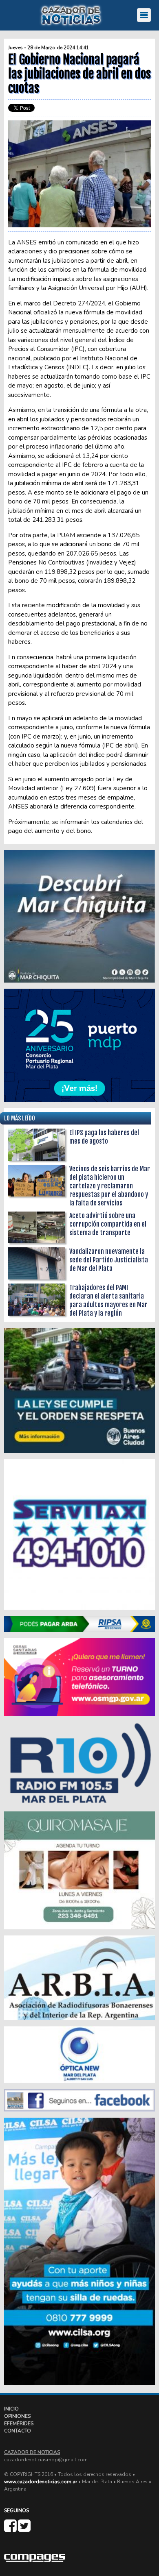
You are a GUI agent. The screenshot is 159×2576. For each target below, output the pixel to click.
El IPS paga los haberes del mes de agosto (104, 1137)
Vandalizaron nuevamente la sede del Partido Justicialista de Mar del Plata (109, 1260)
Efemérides (19, 2423)
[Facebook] (11, 2529)
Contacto (18, 2431)
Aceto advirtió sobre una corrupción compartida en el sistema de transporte (108, 1224)
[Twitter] (24, 2529)
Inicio (11, 2409)
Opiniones (17, 2416)
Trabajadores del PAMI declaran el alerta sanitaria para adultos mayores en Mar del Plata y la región (108, 1300)
